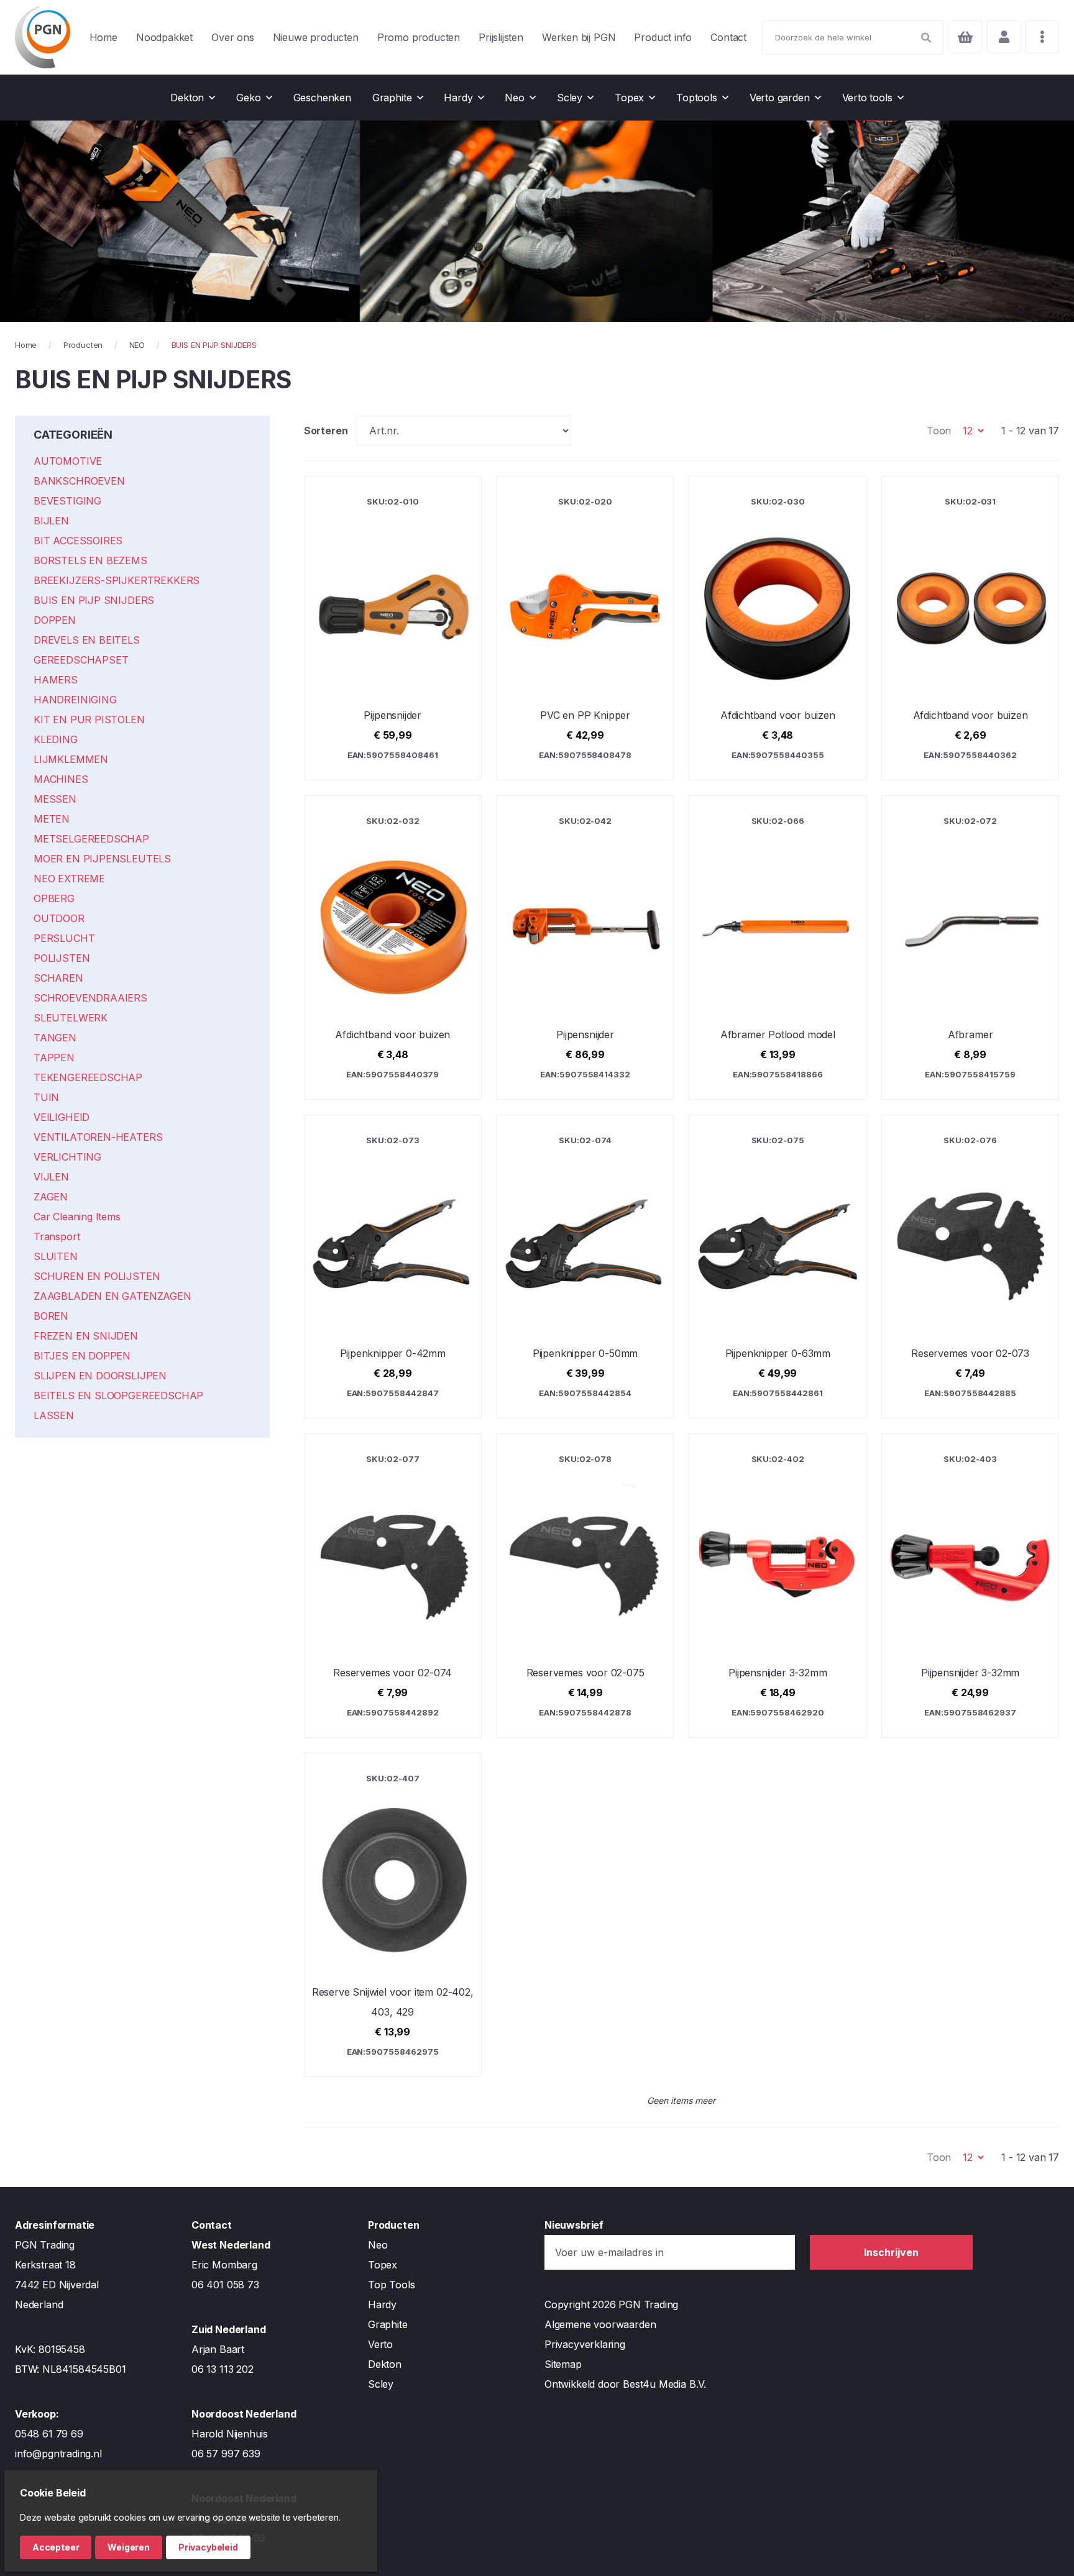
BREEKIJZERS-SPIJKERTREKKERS (117, 580)
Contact (728, 37)
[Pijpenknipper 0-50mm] (585, 1267)
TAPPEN (54, 1057)
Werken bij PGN (579, 37)
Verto (380, 2344)
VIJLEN (51, 1177)
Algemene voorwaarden (600, 2324)
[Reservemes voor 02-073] (970, 1267)
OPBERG (54, 898)
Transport (57, 1236)
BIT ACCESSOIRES (78, 541)
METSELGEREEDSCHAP (91, 839)
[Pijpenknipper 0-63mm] (778, 1267)
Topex (383, 2265)
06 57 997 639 (226, 2454)
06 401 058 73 (225, 2285)
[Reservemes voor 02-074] (393, 1586)
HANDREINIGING (75, 700)
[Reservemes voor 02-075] (585, 1586)
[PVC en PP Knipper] (585, 628)
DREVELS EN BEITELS (87, 640)
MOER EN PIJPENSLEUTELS (102, 859)
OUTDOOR (59, 918)
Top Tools (391, 2285)
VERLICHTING (67, 1157)
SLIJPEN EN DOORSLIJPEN (100, 1376)
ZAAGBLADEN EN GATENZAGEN (112, 1296)
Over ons (233, 37)
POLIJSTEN (62, 958)
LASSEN (54, 1415)
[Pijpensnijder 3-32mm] (778, 1586)
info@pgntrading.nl (58, 2454)
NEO (137, 345)
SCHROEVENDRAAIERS (90, 998)
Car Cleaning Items (77, 1217)
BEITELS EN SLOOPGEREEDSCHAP (118, 1395)
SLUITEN (56, 1256)
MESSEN (55, 799)
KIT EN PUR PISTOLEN (89, 719)
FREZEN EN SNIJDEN (86, 1336)
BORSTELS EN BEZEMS (90, 560)
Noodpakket (164, 37)
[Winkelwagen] (965, 37)
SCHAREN (58, 978)
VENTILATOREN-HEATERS (98, 1137)
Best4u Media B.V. (664, 2384)
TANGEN (55, 1038)
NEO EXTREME (69, 879)
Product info (663, 37)
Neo (378, 2245)
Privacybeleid (208, 2547)
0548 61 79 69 (49, 2434)
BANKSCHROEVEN (79, 481)
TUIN (46, 1097)
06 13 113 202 (223, 2369)
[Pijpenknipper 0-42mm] (393, 1267)
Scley (381, 2384)
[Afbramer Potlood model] (778, 948)
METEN (52, 819)
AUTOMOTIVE (68, 461)
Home (103, 37)
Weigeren (129, 2547)
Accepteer (56, 2547)
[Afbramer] (970, 948)
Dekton (385, 2364)
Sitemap (563, 2364)
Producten (83, 345)
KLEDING (56, 739)
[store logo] (43, 37)
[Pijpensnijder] (393, 628)
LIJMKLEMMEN (71, 759)
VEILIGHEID (62, 1117)
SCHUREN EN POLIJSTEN (97, 1276)
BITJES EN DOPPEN (82, 1356)
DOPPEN (55, 620)
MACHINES (61, 779)
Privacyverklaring (585, 2344)
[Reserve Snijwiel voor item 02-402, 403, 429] (393, 1915)
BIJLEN (51, 521)
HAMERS (56, 680)
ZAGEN (51, 1197)
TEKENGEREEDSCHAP (88, 1077)
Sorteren (326, 431)
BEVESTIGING (67, 501)
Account (1004, 37)
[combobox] (853, 37)
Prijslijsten (501, 37)
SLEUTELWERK (71, 1018)
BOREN (51, 1316)
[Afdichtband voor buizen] (778, 628)
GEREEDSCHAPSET (81, 660)
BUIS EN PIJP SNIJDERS (94, 600)
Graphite (388, 2324)
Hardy (382, 2304)
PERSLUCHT (64, 938)
